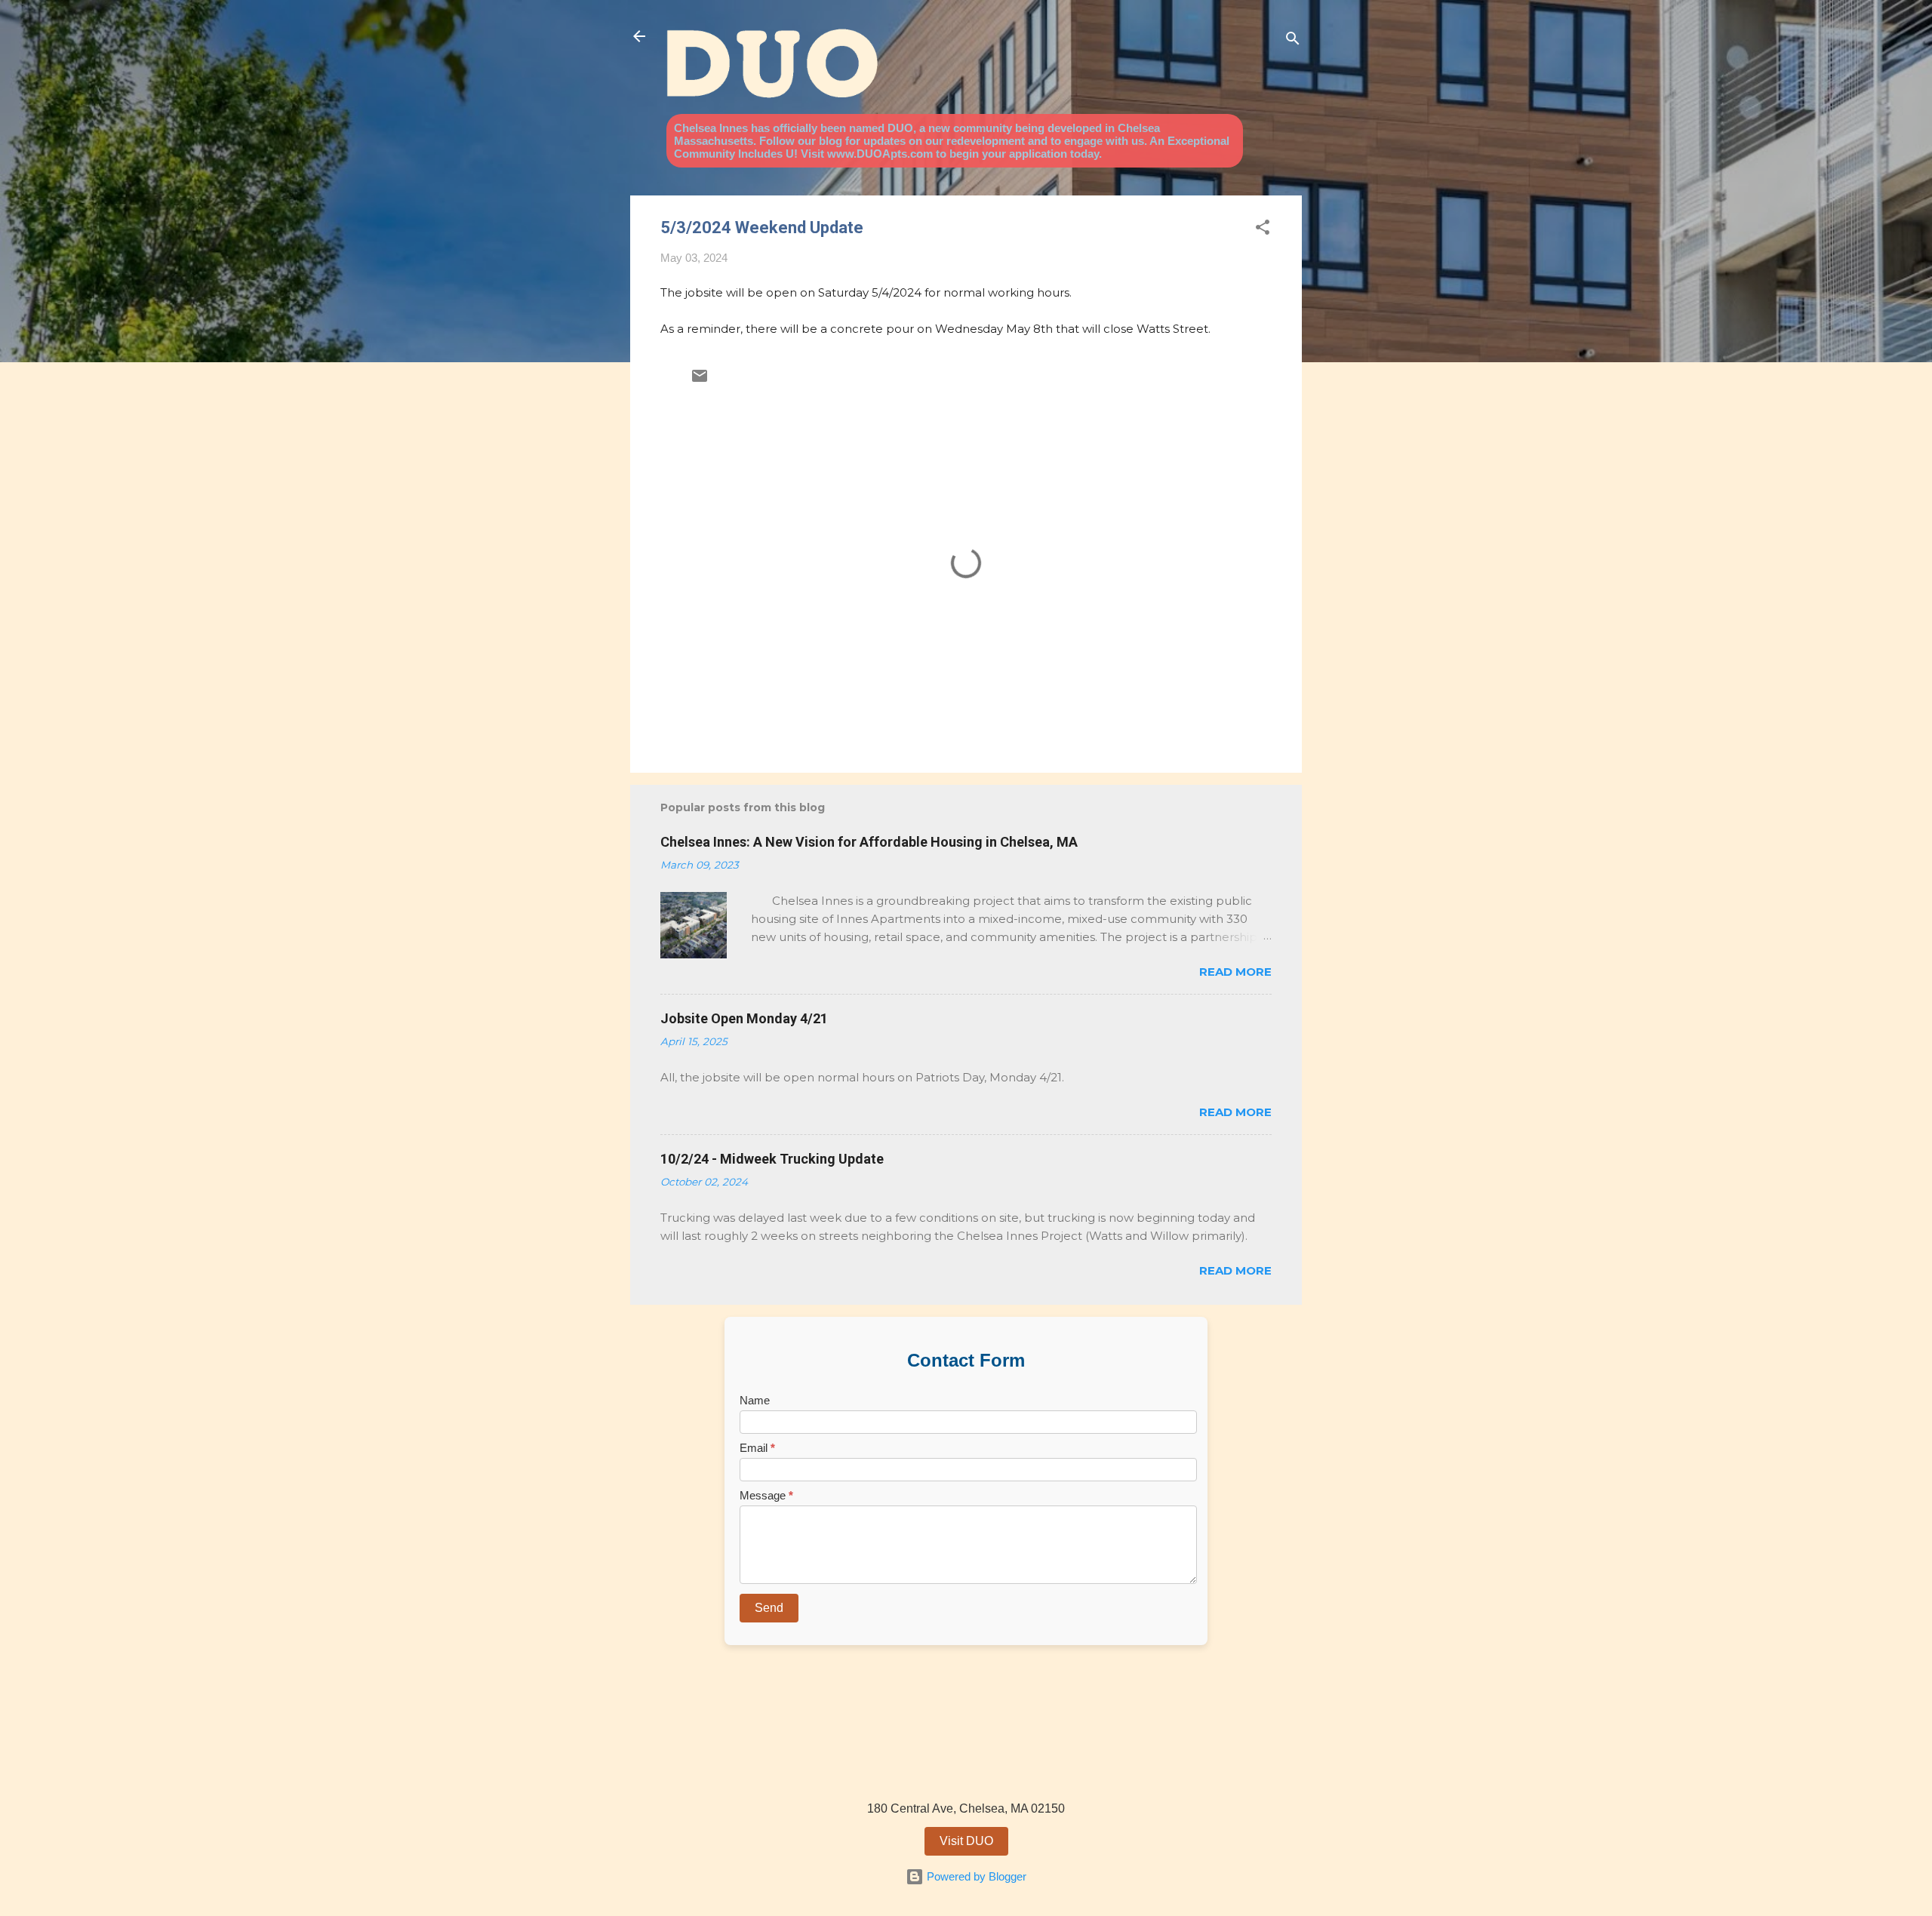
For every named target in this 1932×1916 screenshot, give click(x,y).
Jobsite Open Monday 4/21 (744, 1018)
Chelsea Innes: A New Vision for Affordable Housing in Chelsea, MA (869, 842)
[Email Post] (700, 381)
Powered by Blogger (975, 1876)
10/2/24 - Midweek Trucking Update (772, 1159)
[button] (1263, 230)
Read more (1235, 972)
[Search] (1293, 41)
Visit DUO (966, 1841)
